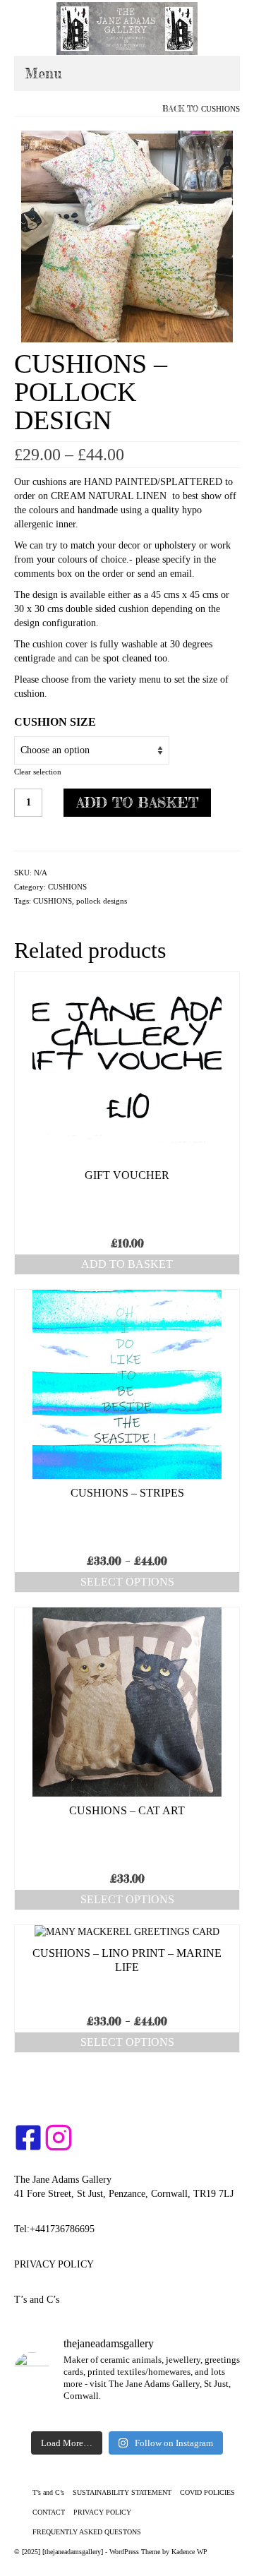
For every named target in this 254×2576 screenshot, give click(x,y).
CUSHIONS (220, 109)
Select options (127, 1582)
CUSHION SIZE (55, 722)
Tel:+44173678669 (52, 2229)
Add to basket (137, 802)
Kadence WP (189, 2552)
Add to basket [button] (127, 1264)
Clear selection (38, 772)
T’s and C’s (37, 2300)
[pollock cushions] (127, 235)
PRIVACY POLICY (54, 2264)
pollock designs (102, 901)
